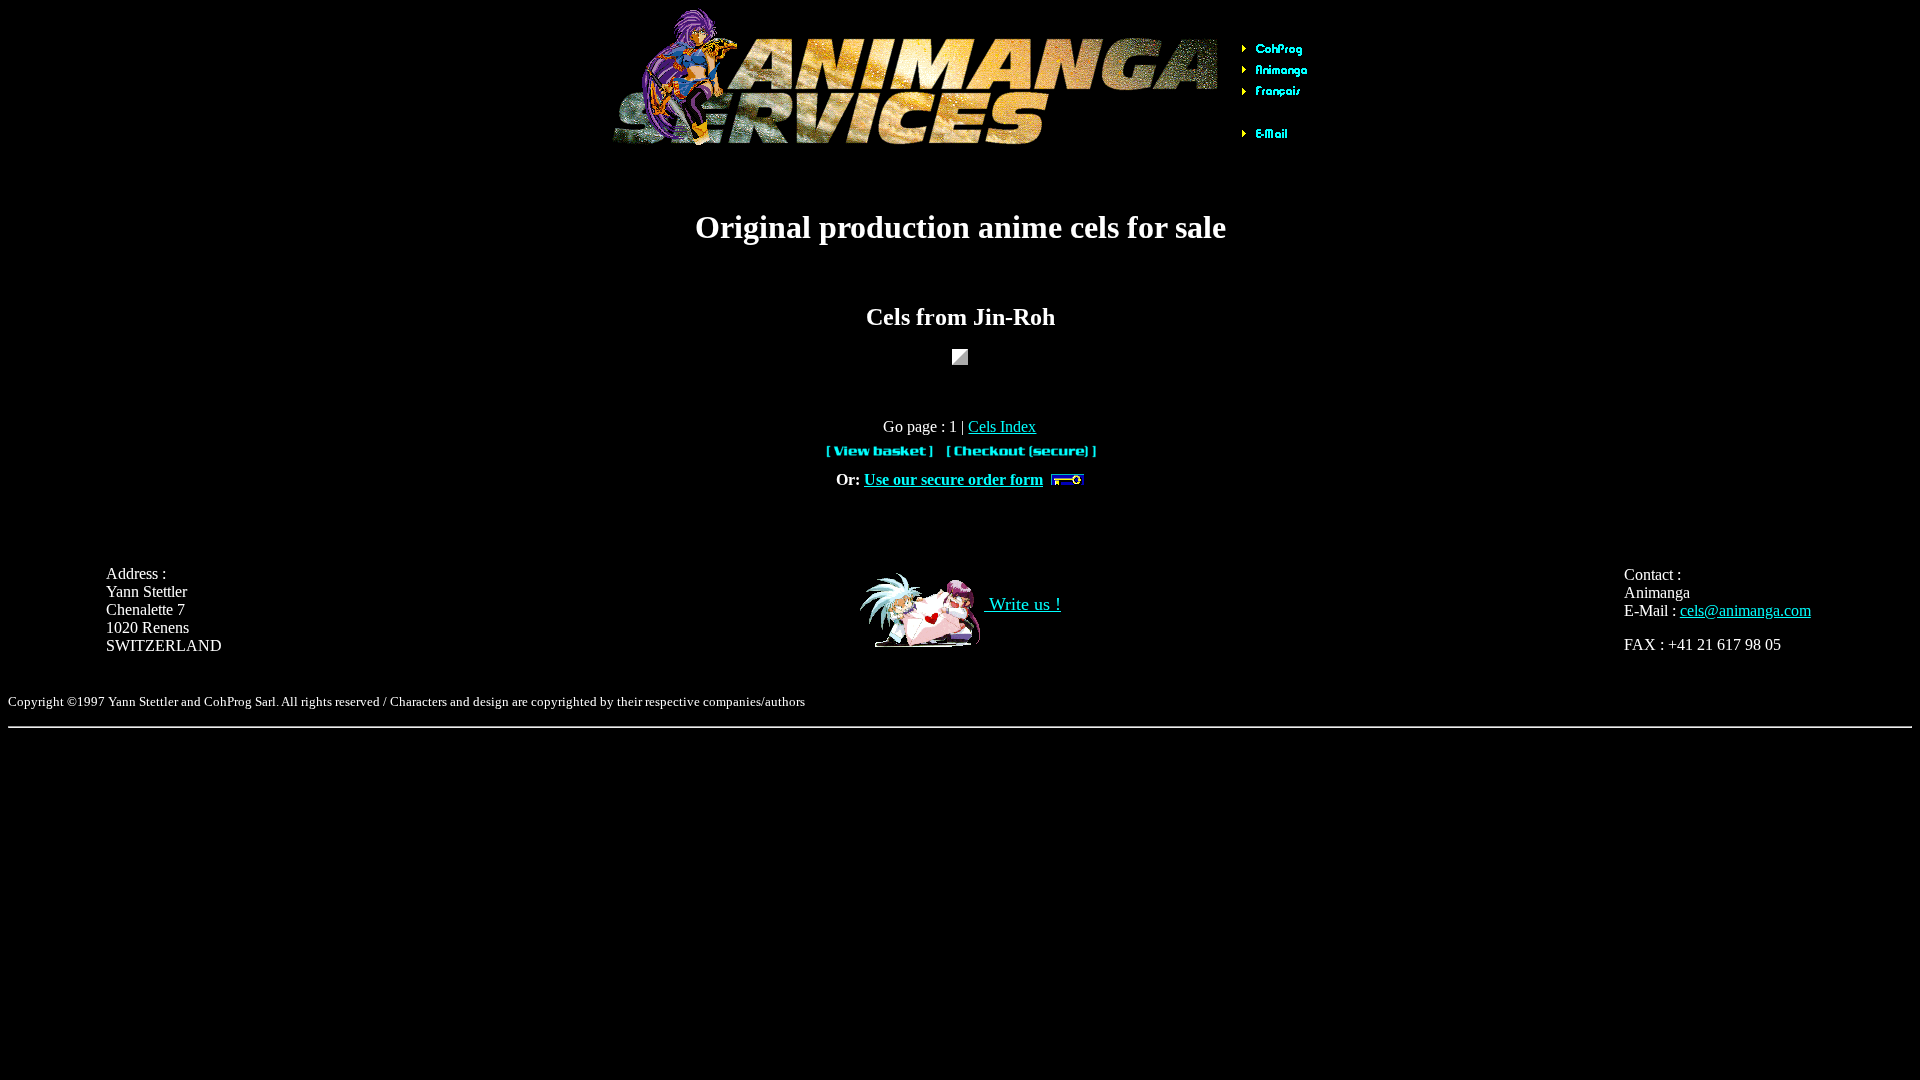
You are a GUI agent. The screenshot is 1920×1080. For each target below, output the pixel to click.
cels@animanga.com (1745, 610)
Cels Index (1002, 426)
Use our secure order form (953, 479)
